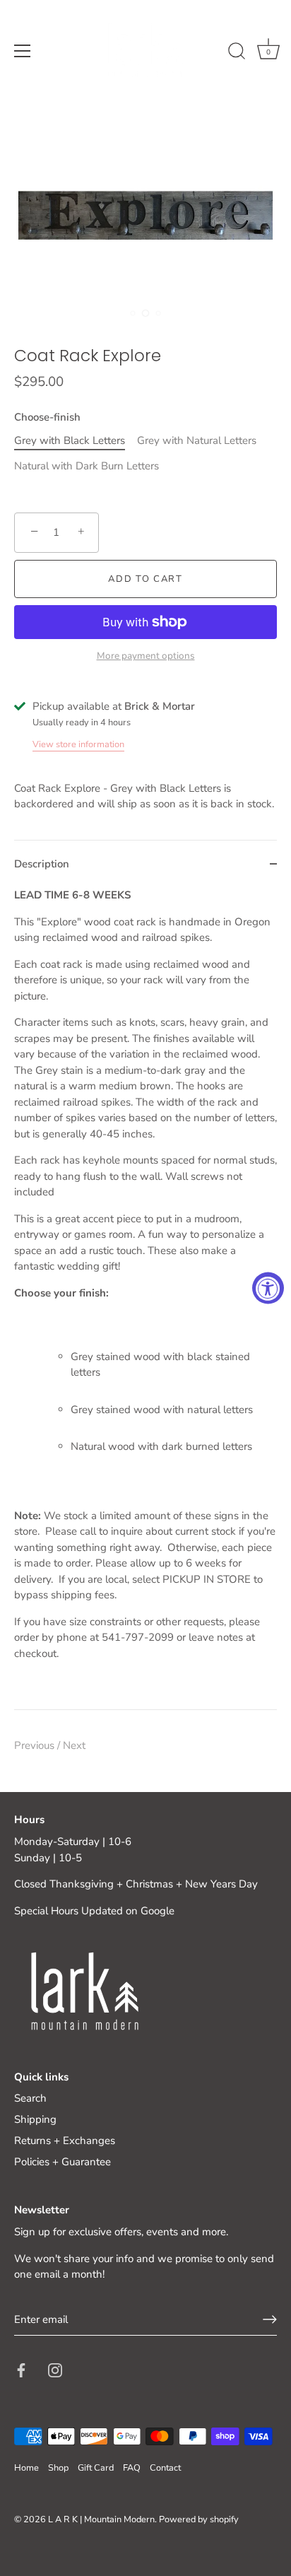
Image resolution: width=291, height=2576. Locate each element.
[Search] (237, 53)
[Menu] (23, 51)
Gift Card (96, 2468)
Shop (58, 2468)
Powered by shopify (199, 2519)
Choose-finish (47, 417)
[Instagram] (55, 2370)
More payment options (146, 656)
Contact (165, 2468)
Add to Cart (145, 579)
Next (74, 1745)
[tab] (145, 1298)
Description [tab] (42, 864)
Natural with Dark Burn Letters (87, 466)
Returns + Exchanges (65, 2141)
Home (26, 2468)
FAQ (132, 2468)
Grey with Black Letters (70, 440)
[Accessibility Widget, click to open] (268, 1288)
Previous (36, 1745)
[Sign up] (270, 2319)
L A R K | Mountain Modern (101, 2519)
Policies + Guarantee (63, 2162)
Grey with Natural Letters (197, 440)
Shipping (35, 2119)
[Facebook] (21, 2370)
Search (30, 2098)
